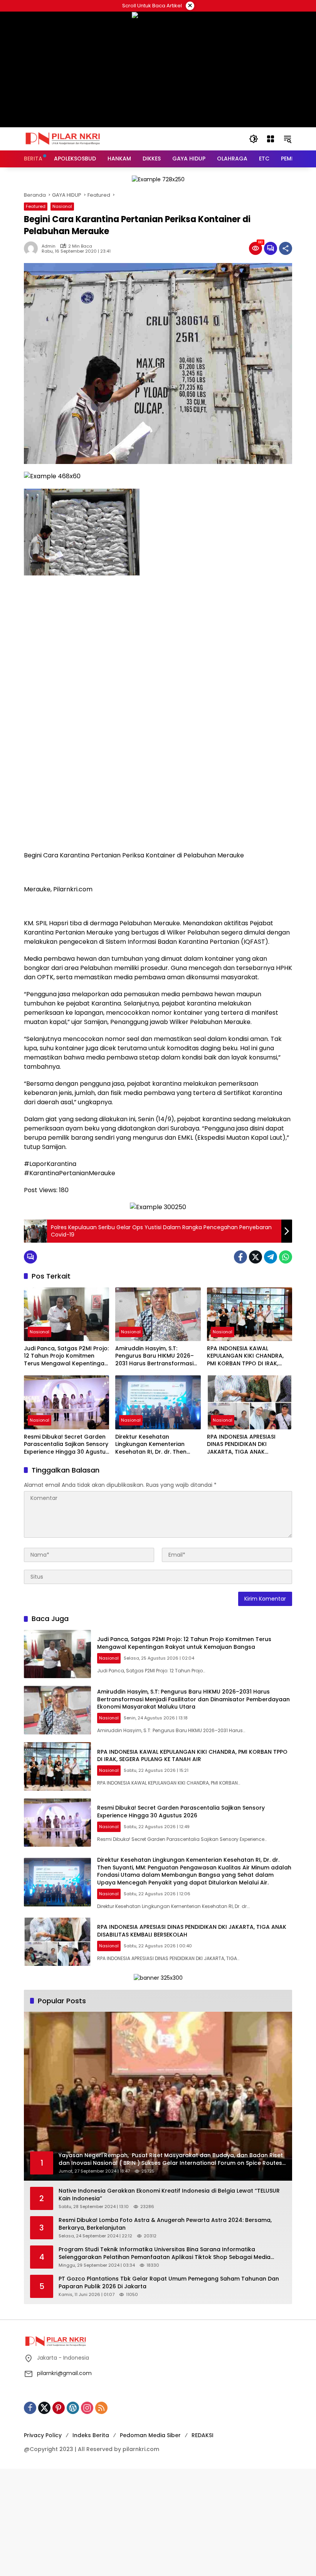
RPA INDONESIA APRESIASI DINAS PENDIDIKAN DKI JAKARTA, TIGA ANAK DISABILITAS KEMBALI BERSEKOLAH (241, 1445)
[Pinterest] (59, 2408)
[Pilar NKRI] (62, 138)
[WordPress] (73, 2408)
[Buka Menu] (271, 139)
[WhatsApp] (286, 1257)
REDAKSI (203, 2435)
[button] (254, 139)
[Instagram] (87, 2408)
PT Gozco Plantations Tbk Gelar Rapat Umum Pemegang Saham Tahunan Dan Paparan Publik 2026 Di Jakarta (169, 2283)
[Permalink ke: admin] (33, 248)
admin (49, 246)
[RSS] (101, 2408)
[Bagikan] (286, 248)
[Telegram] (271, 1257)
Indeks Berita (91, 2435)
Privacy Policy (43, 2435)
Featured (36, 206)
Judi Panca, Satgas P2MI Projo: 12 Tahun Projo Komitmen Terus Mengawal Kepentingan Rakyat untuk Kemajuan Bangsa (66, 1356)
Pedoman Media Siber (150, 2435)
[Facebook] (240, 1257)
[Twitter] (255, 1257)
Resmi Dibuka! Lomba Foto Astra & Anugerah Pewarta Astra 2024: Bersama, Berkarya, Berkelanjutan (165, 2224)
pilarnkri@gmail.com (64, 2373)
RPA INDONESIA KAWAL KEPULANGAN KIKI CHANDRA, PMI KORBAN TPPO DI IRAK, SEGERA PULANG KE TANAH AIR (248, 1356)
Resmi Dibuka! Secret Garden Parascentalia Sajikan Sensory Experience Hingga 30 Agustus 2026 (66, 1445)
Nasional (62, 206)
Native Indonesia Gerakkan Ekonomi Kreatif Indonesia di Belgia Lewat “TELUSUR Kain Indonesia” (169, 2195)
